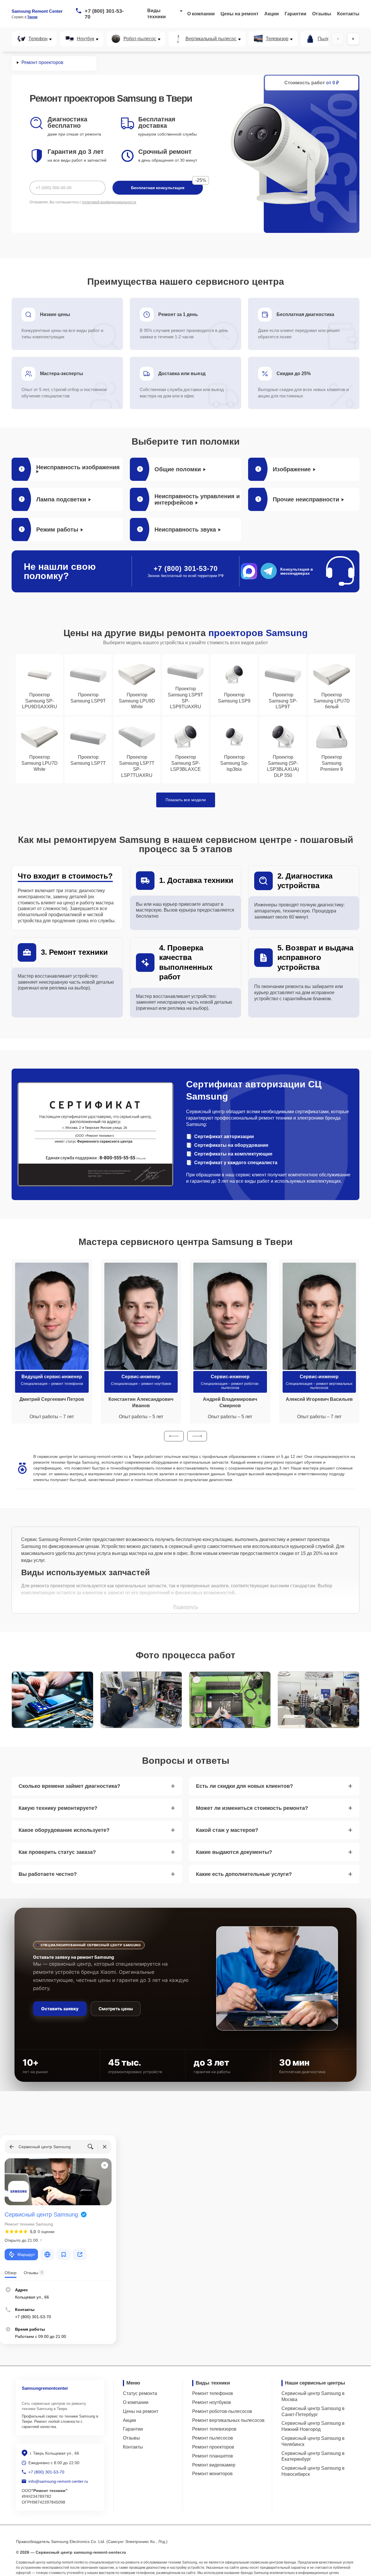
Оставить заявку (60, 2009)
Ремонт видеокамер (214, 2465)
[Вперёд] (353, 39)
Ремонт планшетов (213, 2456)
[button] (174, 1436)
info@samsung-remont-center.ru (58, 2481)
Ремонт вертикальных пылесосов (228, 2420)
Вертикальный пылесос (211, 39)
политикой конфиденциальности (109, 202)
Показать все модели (186, 800)
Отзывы (322, 14)
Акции (272, 14)
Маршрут (26, 2254)
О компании (201, 14)
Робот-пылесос (140, 39)
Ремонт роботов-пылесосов (222, 2411)
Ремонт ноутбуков (212, 2402)
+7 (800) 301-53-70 (104, 14)
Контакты (348, 14)
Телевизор (277, 39)
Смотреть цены (116, 2009)
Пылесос (327, 39)
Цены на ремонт (240, 14)
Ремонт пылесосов (213, 2438)
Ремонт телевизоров (214, 2429)
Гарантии (295, 14)
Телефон (38, 39)
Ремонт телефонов (213, 2393)
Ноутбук (86, 39)
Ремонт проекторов (213, 2447)
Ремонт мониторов (212, 2474)
